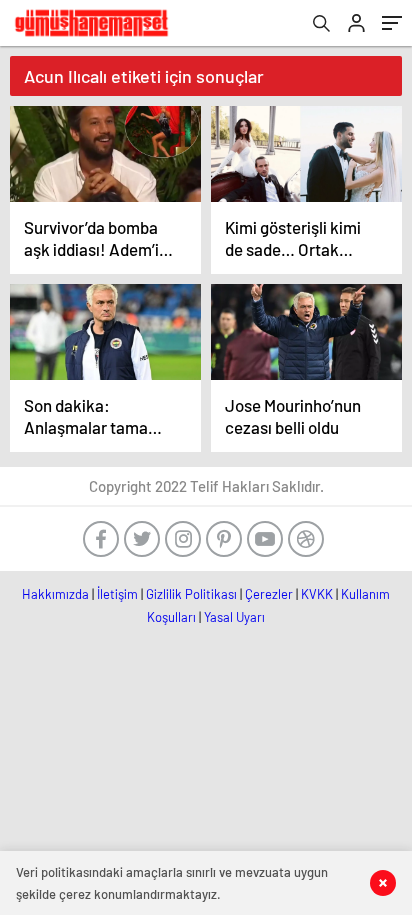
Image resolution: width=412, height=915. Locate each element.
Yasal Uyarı (234, 617)
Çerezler (269, 594)
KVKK (317, 594)
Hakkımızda (55, 594)
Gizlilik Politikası (191, 594)
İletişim (117, 594)
